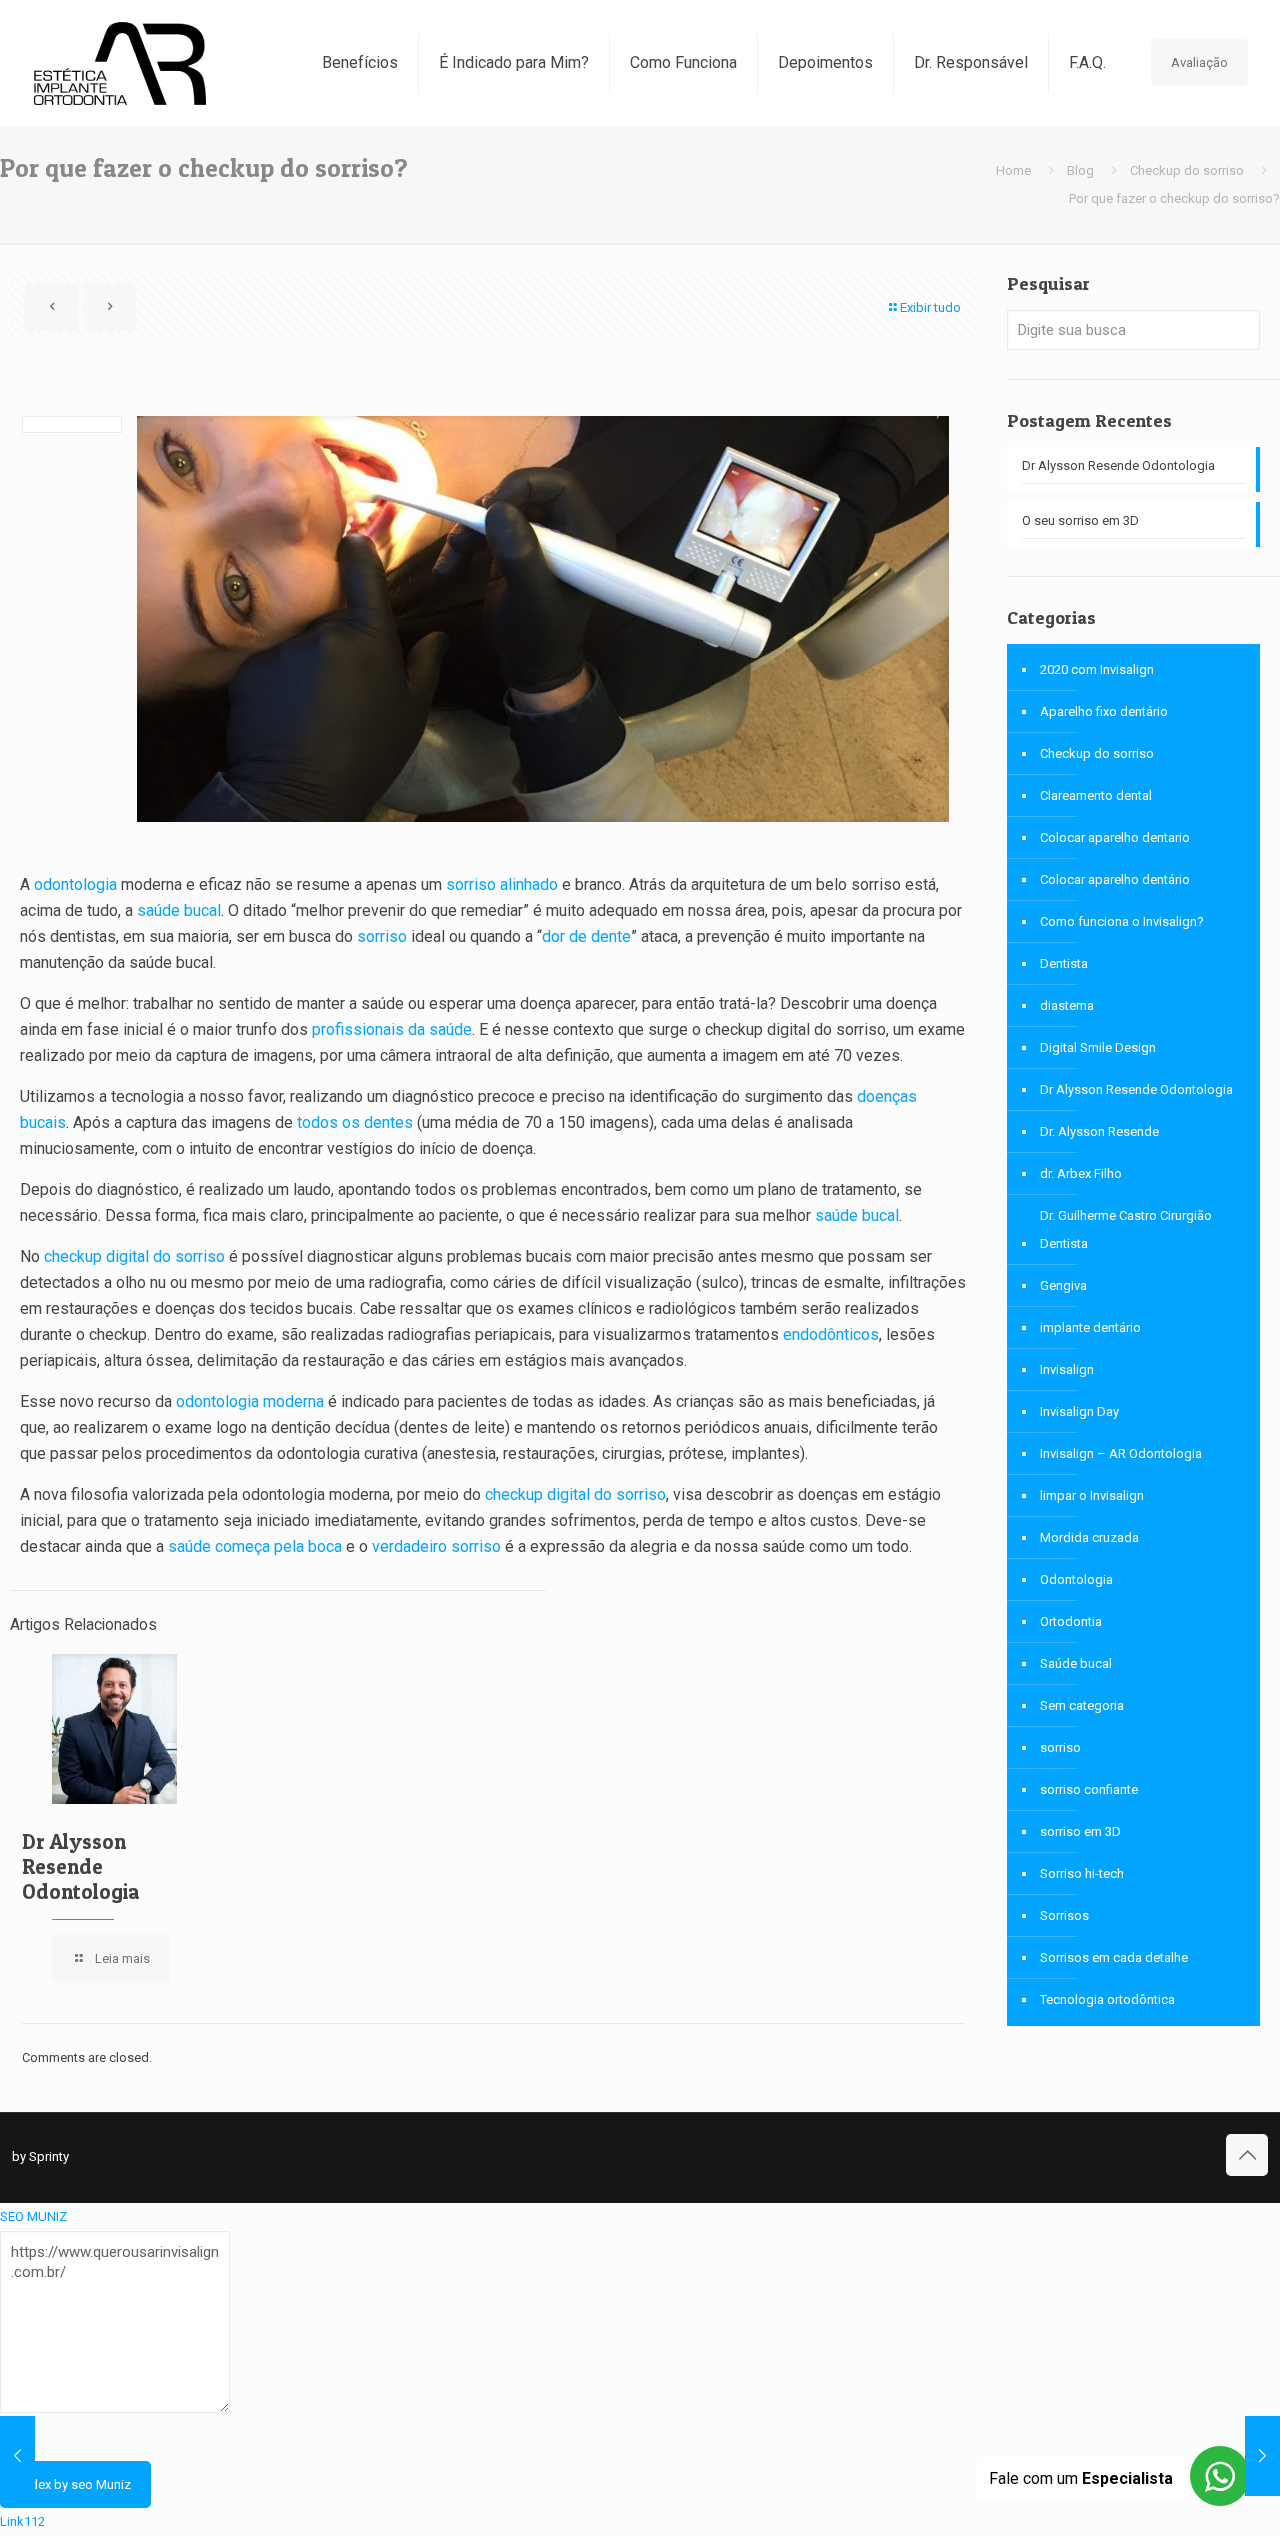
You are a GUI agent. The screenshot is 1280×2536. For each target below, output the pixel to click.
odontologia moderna (250, 1401)
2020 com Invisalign (1097, 669)
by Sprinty (40, 2156)
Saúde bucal (1076, 1663)
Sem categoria (1082, 1705)
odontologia (75, 884)
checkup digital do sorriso (134, 1256)
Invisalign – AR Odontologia (1121, 1453)
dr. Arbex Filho (1081, 1173)
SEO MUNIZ (33, 2216)
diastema (1067, 1005)
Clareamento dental (1096, 795)
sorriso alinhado (502, 884)
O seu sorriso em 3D (1080, 520)
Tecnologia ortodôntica (1107, 1999)
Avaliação (1199, 62)
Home (1013, 170)
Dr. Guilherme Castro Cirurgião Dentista (1126, 1229)
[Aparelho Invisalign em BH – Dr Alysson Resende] (120, 62)
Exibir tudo (930, 307)
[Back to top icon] (1247, 2155)
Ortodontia (1071, 1621)
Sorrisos (1064, 1915)
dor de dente (586, 936)
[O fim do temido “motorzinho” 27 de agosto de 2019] (17, 2456)
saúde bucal (179, 910)
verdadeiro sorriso (436, 1546)
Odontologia (1076, 1579)
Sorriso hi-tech (1082, 1873)
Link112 (22, 2521)
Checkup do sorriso (1187, 170)
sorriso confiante (1089, 1789)
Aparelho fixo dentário (1104, 711)
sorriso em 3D (1080, 1831)
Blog (1080, 170)
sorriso (382, 936)
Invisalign (1067, 1369)
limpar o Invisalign (1092, 1495)
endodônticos (831, 1334)
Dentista (1064, 963)
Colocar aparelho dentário (1115, 879)
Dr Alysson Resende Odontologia (81, 1866)
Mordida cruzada (1089, 1537)
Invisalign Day (1079, 1411)
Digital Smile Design (1098, 1047)
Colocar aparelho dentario (1115, 837)
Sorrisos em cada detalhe (1114, 1957)
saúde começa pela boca (255, 1546)
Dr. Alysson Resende (1099, 1131)
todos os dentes (355, 1122)
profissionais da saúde (392, 1029)
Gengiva (1063, 1285)
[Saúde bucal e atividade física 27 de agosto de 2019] (1262, 2456)
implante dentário (1090, 1327)
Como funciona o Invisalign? (1122, 921)
